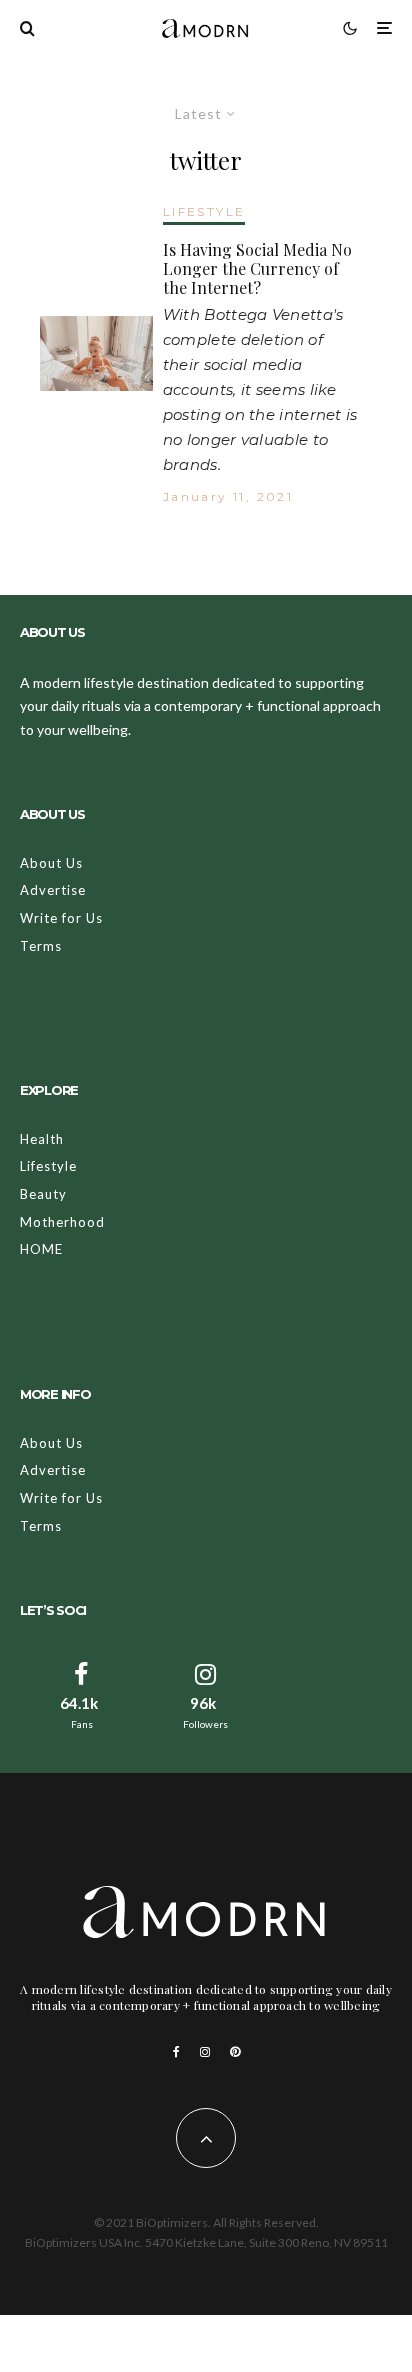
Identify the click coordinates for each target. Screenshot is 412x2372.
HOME (41, 1249)
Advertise (53, 890)
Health (42, 1139)
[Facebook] (176, 2052)
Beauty (43, 1194)
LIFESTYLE (204, 211)
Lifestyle (48, 1166)
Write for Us (61, 918)
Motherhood (62, 1222)
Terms (41, 946)
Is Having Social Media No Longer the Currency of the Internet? (257, 269)
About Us (51, 863)
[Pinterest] (235, 2052)
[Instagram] (205, 2052)
